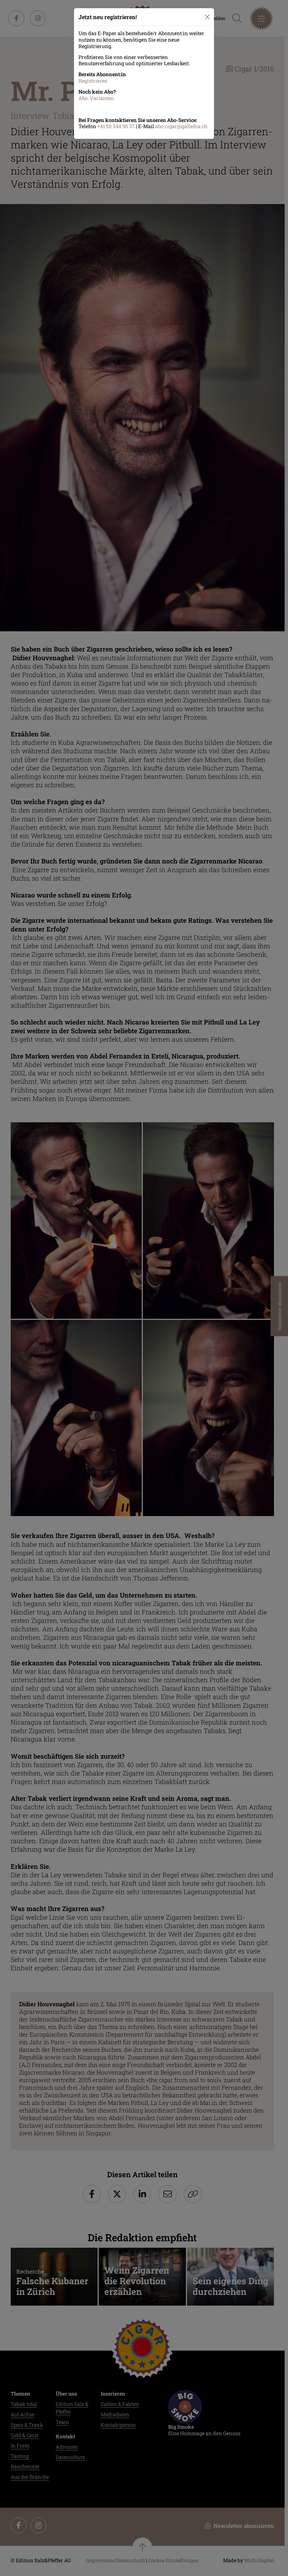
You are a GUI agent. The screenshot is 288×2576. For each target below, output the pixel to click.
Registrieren (93, 81)
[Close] (207, 17)
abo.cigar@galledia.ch (181, 126)
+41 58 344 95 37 (116, 126)
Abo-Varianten (96, 98)
